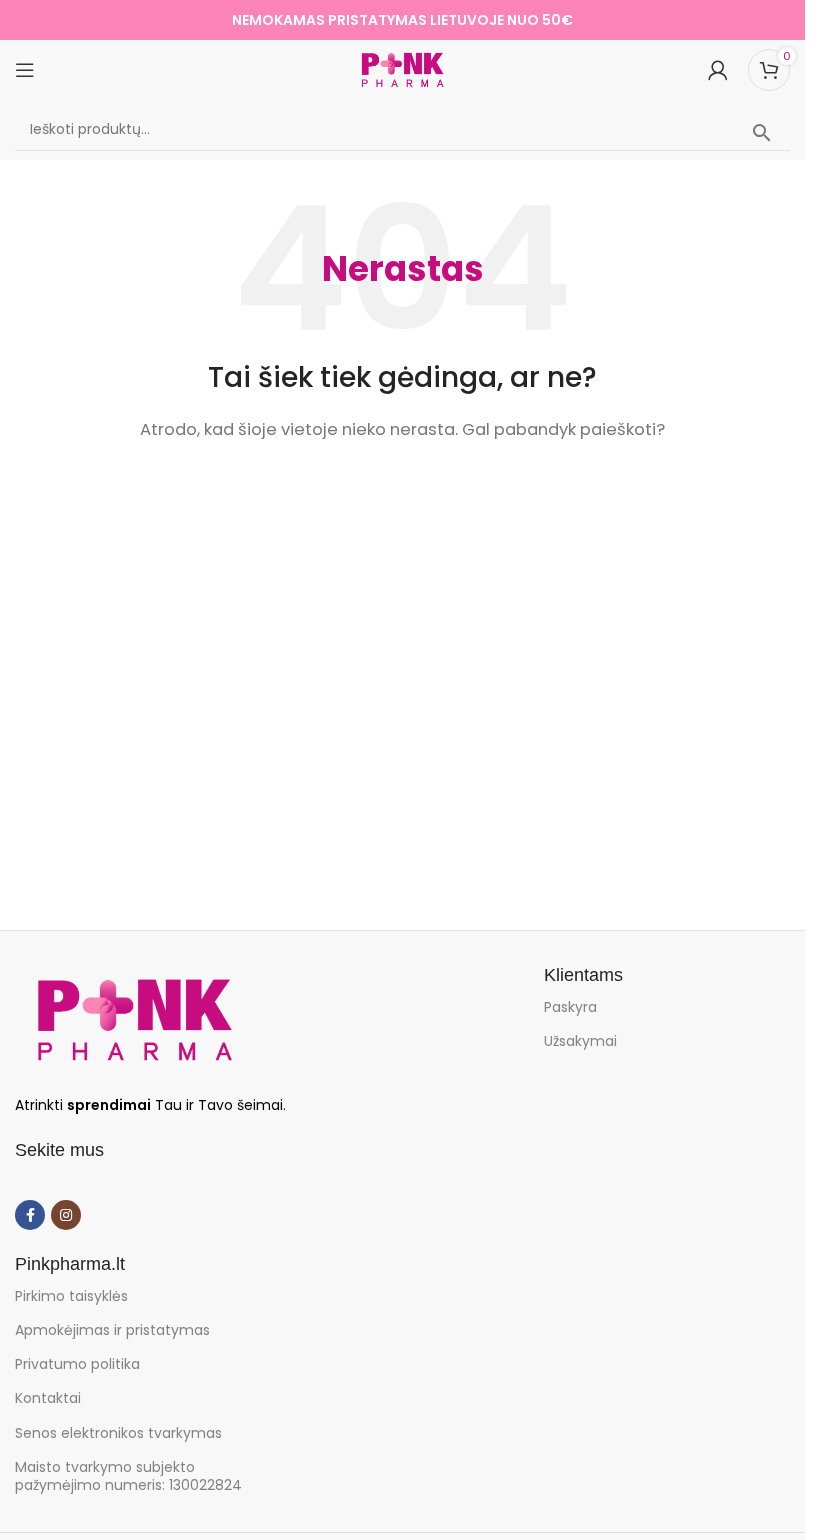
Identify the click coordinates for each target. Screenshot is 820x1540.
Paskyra (570, 1007)
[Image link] (134, 1018)
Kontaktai (48, 1398)
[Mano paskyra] (718, 70)
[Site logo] (403, 68)
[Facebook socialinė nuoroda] (30, 1215)
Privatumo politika (77, 1364)
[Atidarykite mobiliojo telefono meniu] (25, 70)
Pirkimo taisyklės (71, 1296)
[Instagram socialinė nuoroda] (66, 1215)
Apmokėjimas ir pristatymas (112, 1330)
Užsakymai (580, 1041)
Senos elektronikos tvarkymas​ (118, 1433)
